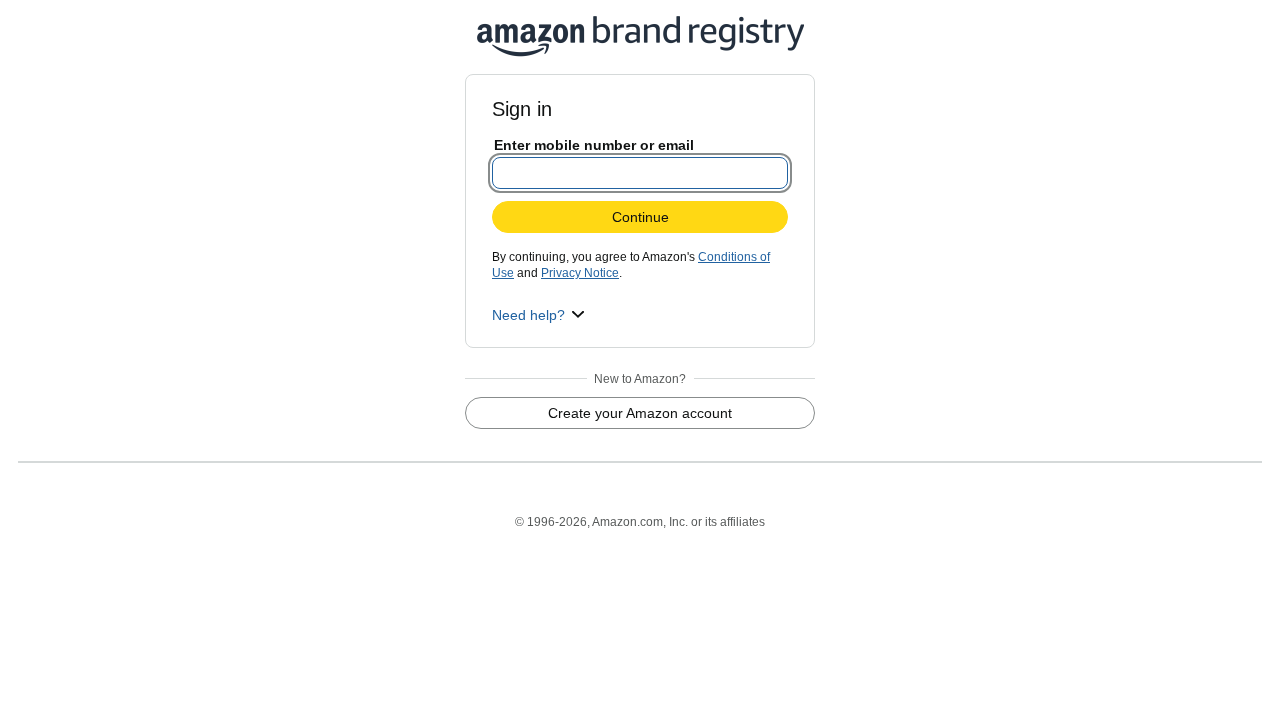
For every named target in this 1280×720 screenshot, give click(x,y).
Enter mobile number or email (594, 145)
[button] (538, 315)
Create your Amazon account (640, 413)
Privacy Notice (580, 273)
